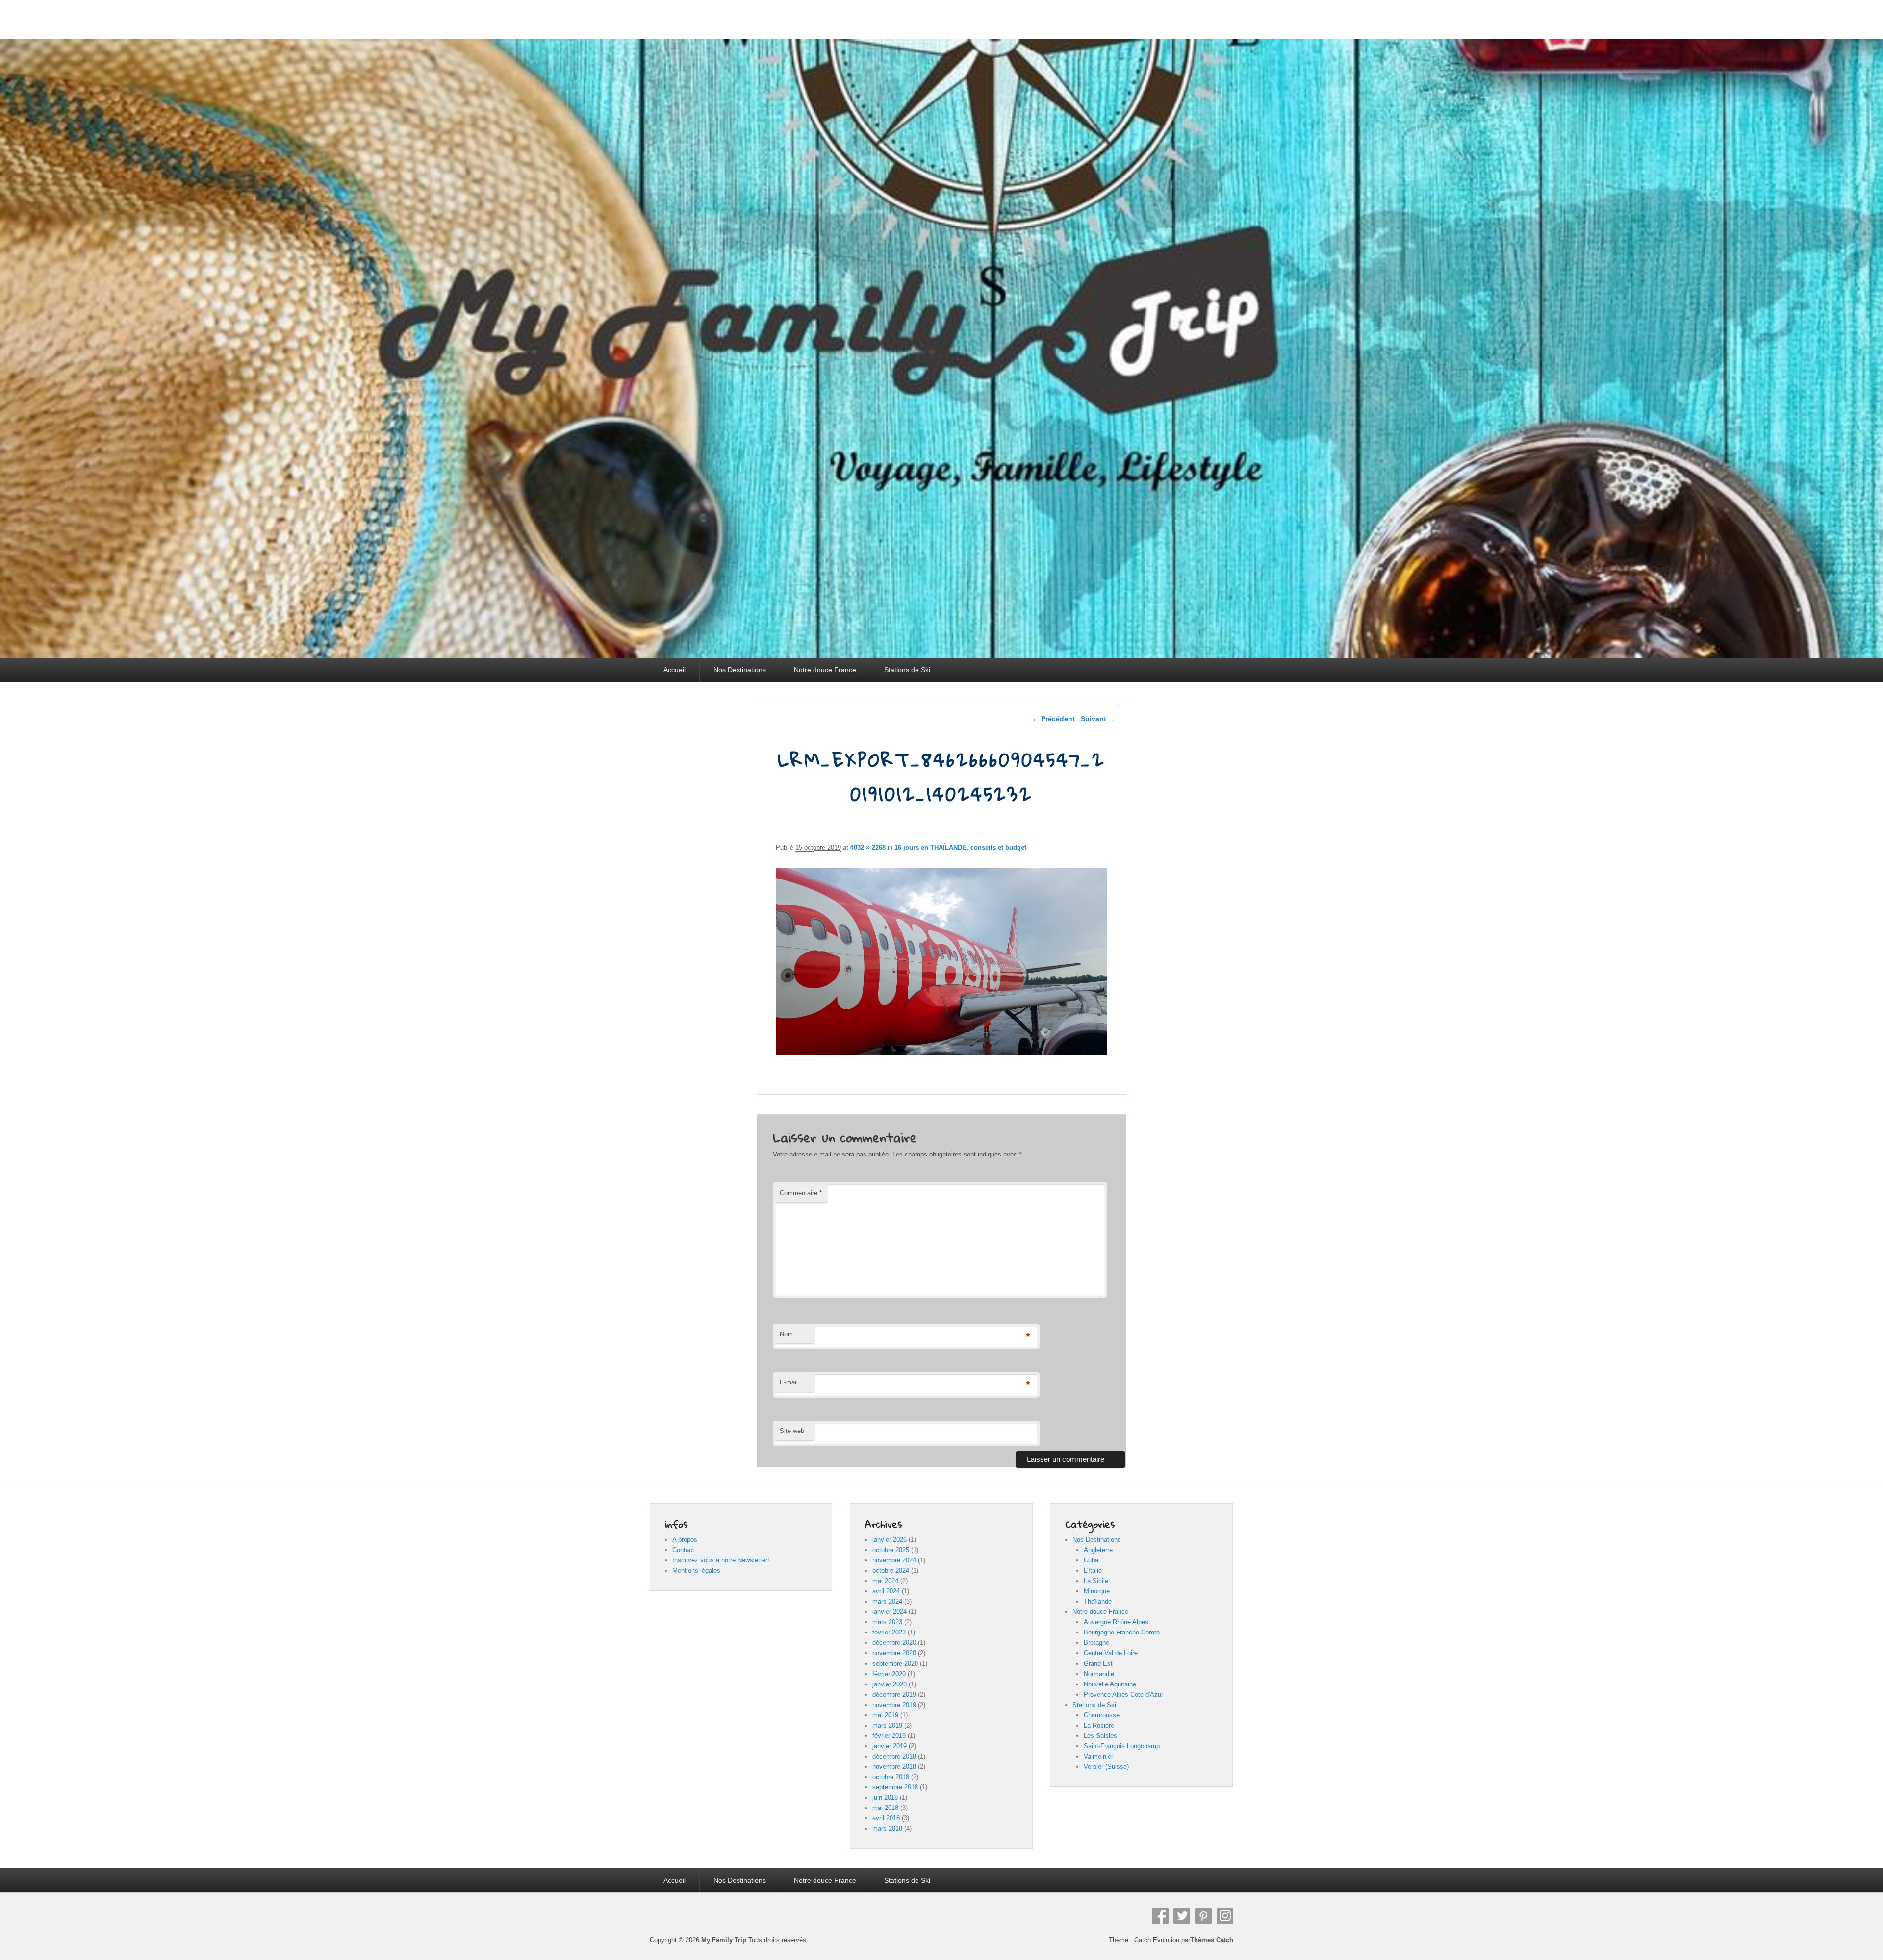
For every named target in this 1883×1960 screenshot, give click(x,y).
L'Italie (1093, 1571)
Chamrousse (1102, 1715)
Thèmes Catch (1212, 1940)
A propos (685, 1540)
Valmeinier (1098, 1756)
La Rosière (1099, 1725)
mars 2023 (887, 1622)
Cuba (1091, 1560)
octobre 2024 (891, 1571)
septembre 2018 (895, 1787)
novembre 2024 (894, 1560)
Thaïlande (1098, 1601)
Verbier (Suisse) (1106, 1767)
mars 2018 (887, 1828)
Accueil (674, 670)
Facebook (1160, 1916)
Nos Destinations (740, 670)
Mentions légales (696, 1571)
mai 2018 (885, 1808)
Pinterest (1203, 1916)
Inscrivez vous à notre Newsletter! (721, 1560)
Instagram (1225, 1916)
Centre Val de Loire (1111, 1653)
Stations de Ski (907, 670)
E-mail (789, 1382)
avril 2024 (886, 1591)
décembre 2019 (894, 1695)
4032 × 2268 (868, 847)
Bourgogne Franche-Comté (1122, 1632)
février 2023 (889, 1632)
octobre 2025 (891, 1550)
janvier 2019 (890, 1746)
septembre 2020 (895, 1664)
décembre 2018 (894, 1756)
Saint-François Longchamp (1122, 1746)
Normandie (1099, 1674)
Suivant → (1098, 719)
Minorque (1097, 1591)
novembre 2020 (894, 1653)
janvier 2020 (890, 1684)
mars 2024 (887, 1601)
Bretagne (1096, 1643)
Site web (792, 1431)
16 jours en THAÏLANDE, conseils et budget (960, 847)
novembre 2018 (894, 1767)
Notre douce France (825, 670)
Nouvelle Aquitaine (1110, 1684)
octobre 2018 (891, 1777)
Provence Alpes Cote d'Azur (1123, 1695)
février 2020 (889, 1674)
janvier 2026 (890, 1540)
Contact (683, 1550)
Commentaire (801, 1193)
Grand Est (1098, 1664)
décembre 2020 (894, 1643)
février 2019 (889, 1736)
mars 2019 (887, 1725)
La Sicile (1096, 1581)
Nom (786, 1334)
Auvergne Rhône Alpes (1116, 1622)
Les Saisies (1100, 1736)
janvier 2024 (890, 1612)
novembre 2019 (894, 1705)
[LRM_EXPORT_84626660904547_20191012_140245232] (942, 1052)
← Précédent (1054, 719)
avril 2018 (886, 1818)
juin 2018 (885, 1797)
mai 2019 (885, 1715)
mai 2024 (885, 1581)
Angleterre (1098, 1550)
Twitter (1182, 1916)
